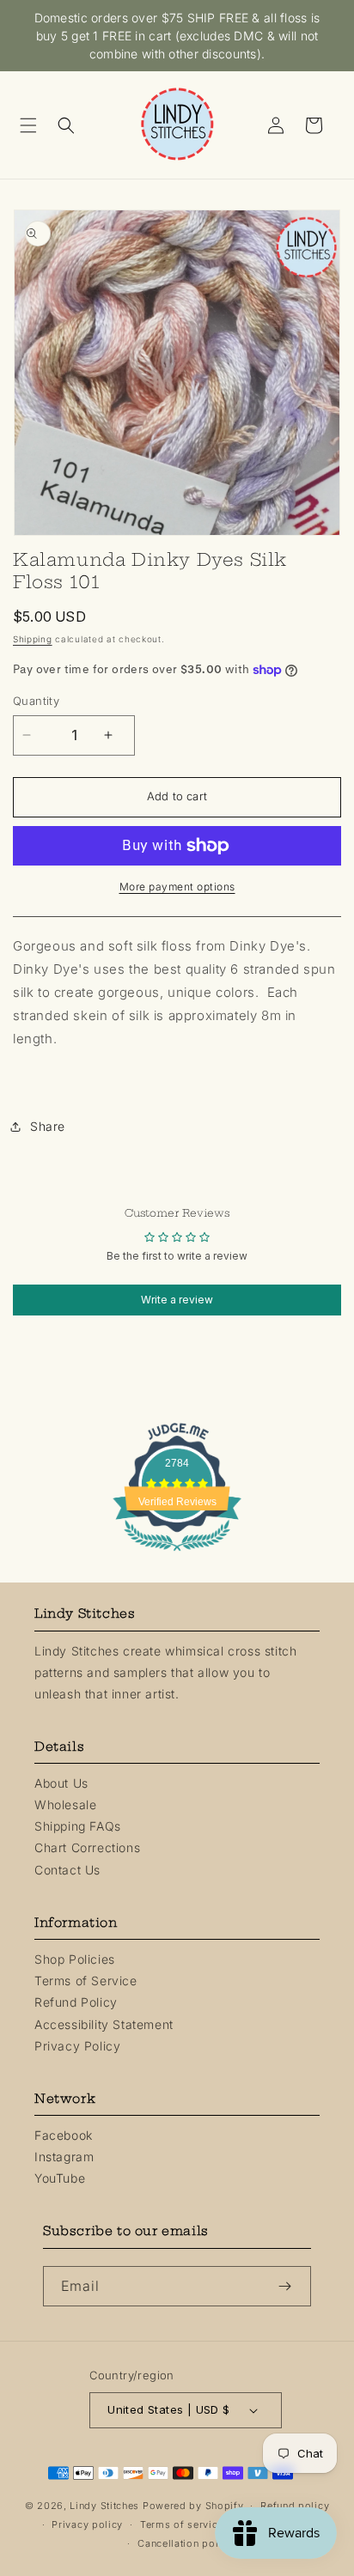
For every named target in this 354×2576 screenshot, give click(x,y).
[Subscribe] (291, 2286)
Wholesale (65, 1804)
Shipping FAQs (78, 1826)
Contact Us (67, 1870)
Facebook (64, 2135)
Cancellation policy (185, 2543)
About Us (61, 1783)
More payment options (177, 887)
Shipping (33, 639)
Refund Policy (76, 2002)
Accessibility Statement (104, 2024)
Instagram (64, 2157)
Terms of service (182, 2524)
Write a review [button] (177, 1300)
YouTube (60, 2178)
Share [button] (48, 1126)
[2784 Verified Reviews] (177, 1554)
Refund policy (295, 2506)
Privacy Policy (77, 2046)
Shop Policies (75, 1959)
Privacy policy (87, 2524)
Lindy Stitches (104, 2506)
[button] (34, 125)
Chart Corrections (87, 1847)
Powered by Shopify (193, 2506)
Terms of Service (86, 1981)
